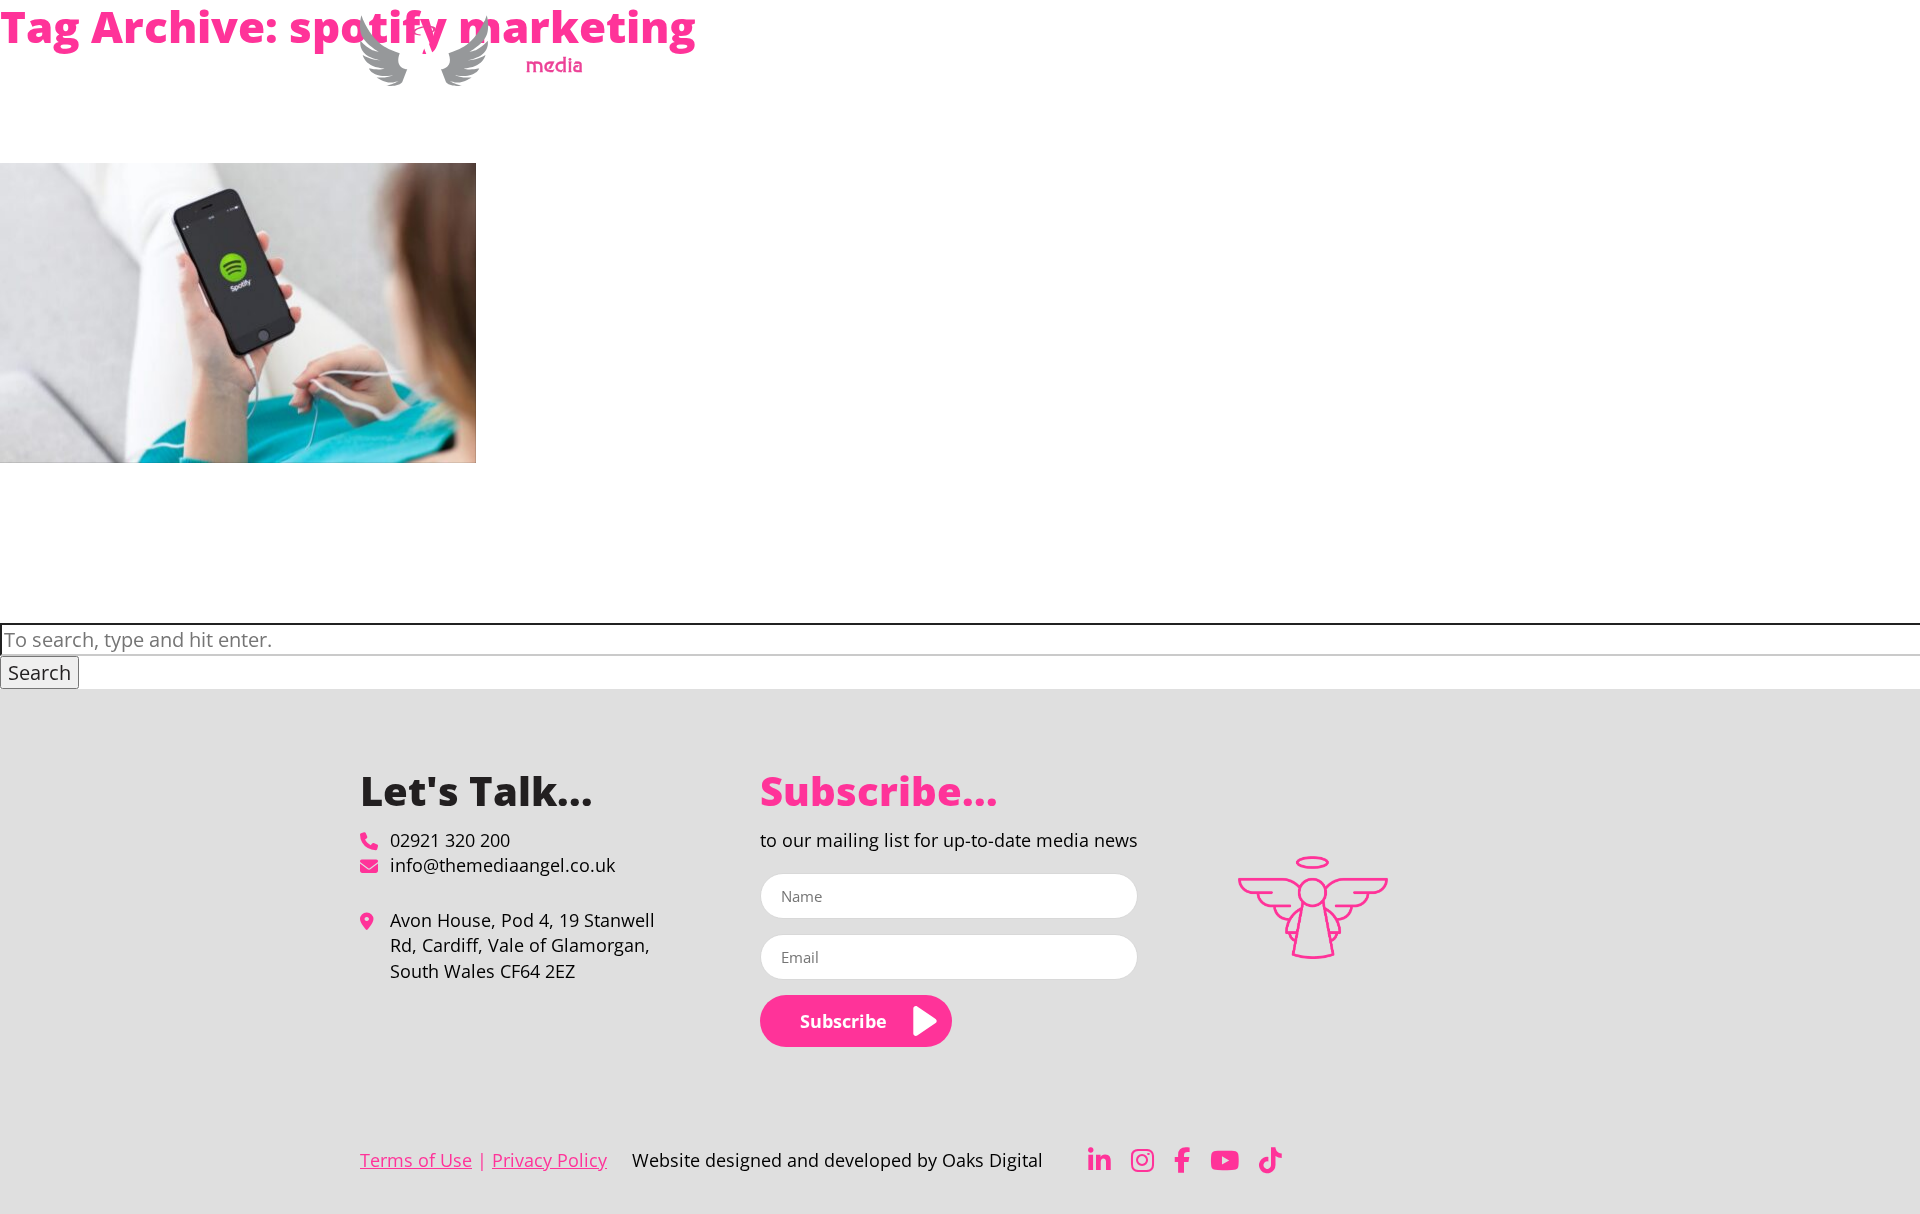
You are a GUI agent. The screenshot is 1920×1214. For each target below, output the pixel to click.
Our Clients (1344, 63)
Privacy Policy (549, 1160)
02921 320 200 (450, 840)
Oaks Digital (992, 1160)
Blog (1416, 63)
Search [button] (39, 672)
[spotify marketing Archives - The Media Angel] (478, 74)
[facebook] (1182, 1160)
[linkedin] (1099, 1160)
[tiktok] (1270, 1160)
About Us (1233, 63)
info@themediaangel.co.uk (502, 865)
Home (952, 63)
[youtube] (1224, 1160)
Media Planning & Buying (1076, 63)
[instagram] (1142, 1160)
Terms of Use (416, 1160)
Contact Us (1487, 63)
